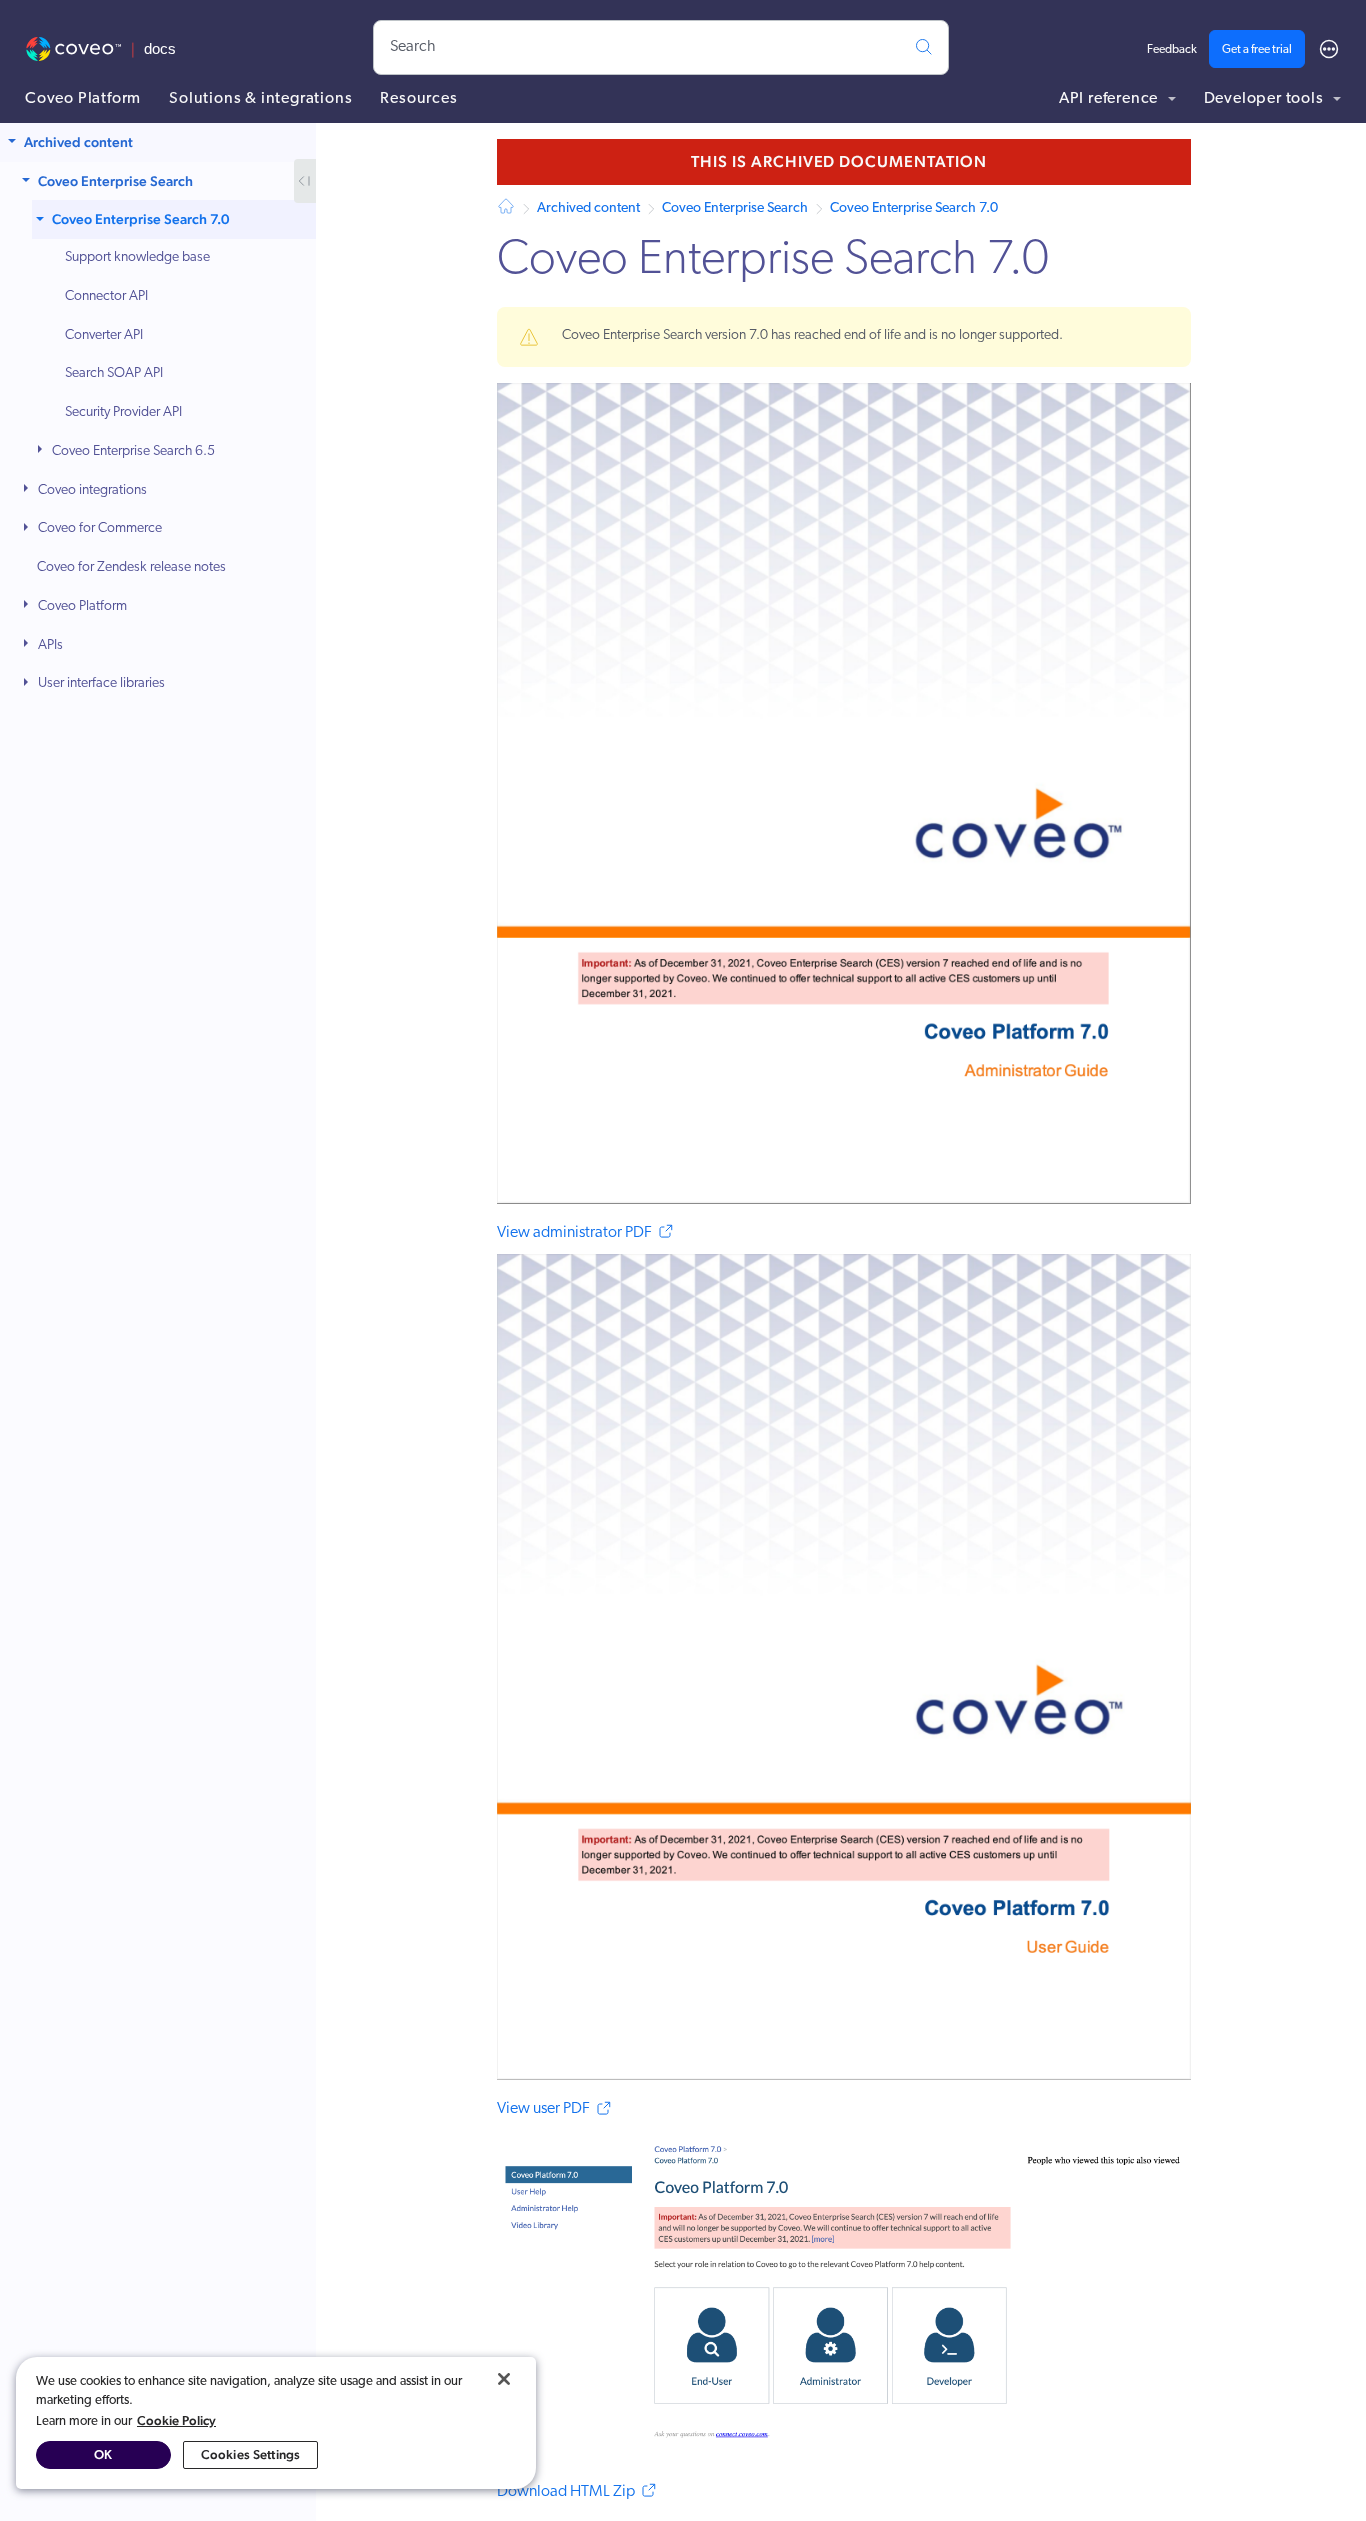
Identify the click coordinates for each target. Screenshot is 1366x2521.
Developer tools (1266, 99)
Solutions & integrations (260, 99)
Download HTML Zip (566, 2492)
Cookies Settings (250, 2454)
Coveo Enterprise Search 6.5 (133, 451)
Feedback (1172, 50)
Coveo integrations (92, 490)
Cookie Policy (176, 2420)
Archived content (78, 142)
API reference (1110, 99)
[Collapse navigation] (305, 181)
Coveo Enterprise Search (115, 181)
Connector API (106, 296)
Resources (418, 99)
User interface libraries (101, 684)
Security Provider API (123, 412)
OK (103, 2454)
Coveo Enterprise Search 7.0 (140, 220)
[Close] (504, 2379)
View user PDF (543, 2109)
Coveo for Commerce (100, 529)
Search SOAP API (114, 374)
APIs (50, 645)
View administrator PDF (574, 1233)
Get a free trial (1257, 50)
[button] (14, 142)
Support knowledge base (137, 257)
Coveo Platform (83, 99)
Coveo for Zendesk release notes (131, 567)
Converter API (104, 335)
